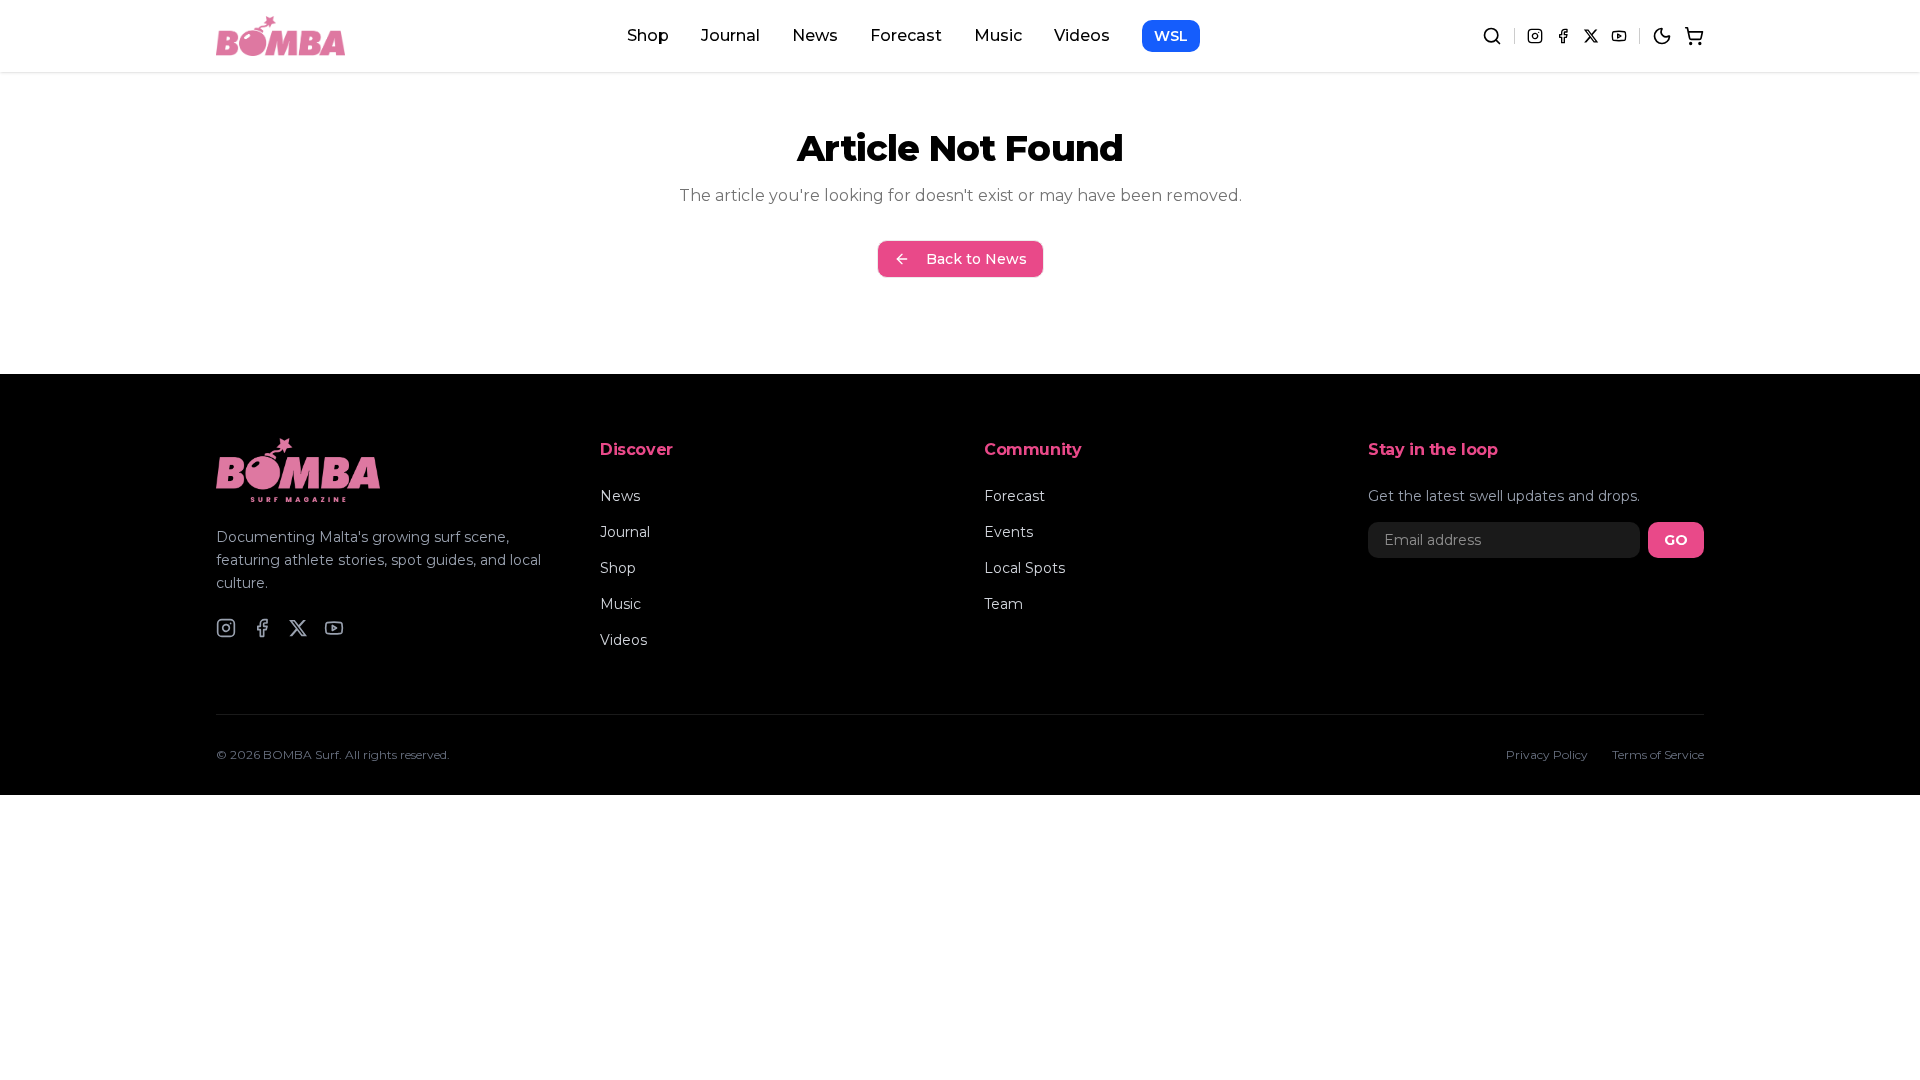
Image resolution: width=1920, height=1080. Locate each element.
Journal (730, 35)
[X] (1591, 36)
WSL (1171, 36)
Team (1003, 604)
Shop (648, 35)
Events (1008, 532)
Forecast (906, 35)
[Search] (1492, 36)
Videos (1082, 35)
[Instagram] (1535, 36)
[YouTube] (1619, 36)
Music (998, 35)
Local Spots (1024, 568)
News (815, 35)
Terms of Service (1658, 754)
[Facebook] (1563, 36)
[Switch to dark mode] (1662, 36)
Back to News (976, 259)
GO (1676, 540)
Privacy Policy (1547, 754)
